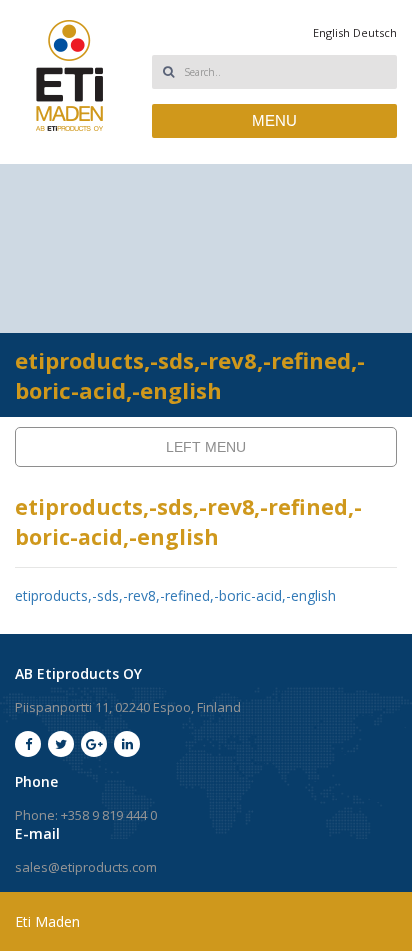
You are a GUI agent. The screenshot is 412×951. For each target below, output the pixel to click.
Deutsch (375, 32)
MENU (274, 120)
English (331, 32)
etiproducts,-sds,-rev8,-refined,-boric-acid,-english (175, 595)
